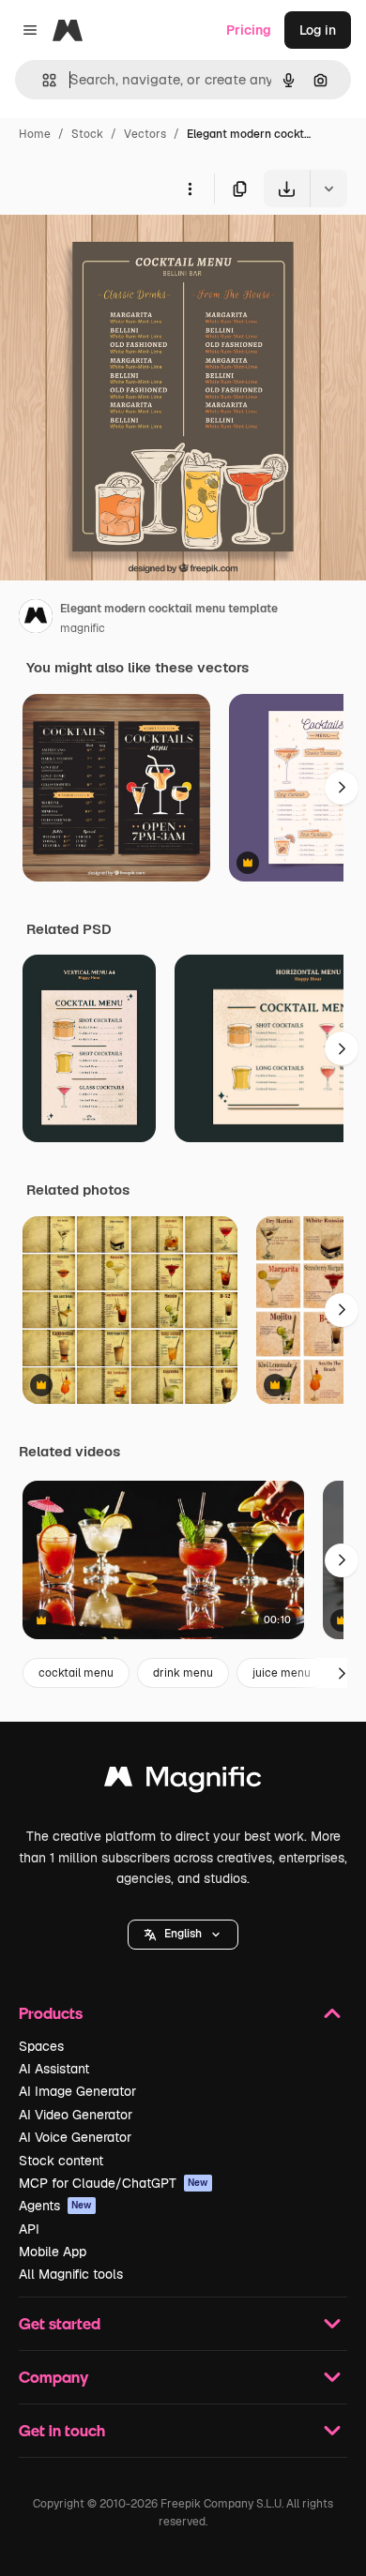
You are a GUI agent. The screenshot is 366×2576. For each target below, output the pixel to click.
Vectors (145, 134)
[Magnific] (183, 1781)
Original (120, 251)
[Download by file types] (328, 188)
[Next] (342, 788)
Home (35, 134)
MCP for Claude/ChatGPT (114, 2183)
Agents (55, 2206)
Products (51, 2013)
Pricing (249, 30)
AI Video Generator (76, 2115)
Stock (87, 134)
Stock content (61, 2161)
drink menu (183, 1673)
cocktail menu (76, 1673)
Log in (318, 30)
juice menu (282, 1673)
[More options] (190, 188)
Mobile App (53, 2252)
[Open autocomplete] (42, 80)
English (183, 1934)
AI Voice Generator (75, 2137)
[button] (183, 1935)
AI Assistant (54, 2069)
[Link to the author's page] (36, 619)
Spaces (41, 2046)
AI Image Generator (77, 2091)
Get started (60, 2323)
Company (53, 2377)
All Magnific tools (71, 2274)
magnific (83, 628)
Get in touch (62, 2430)
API (29, 2229)
